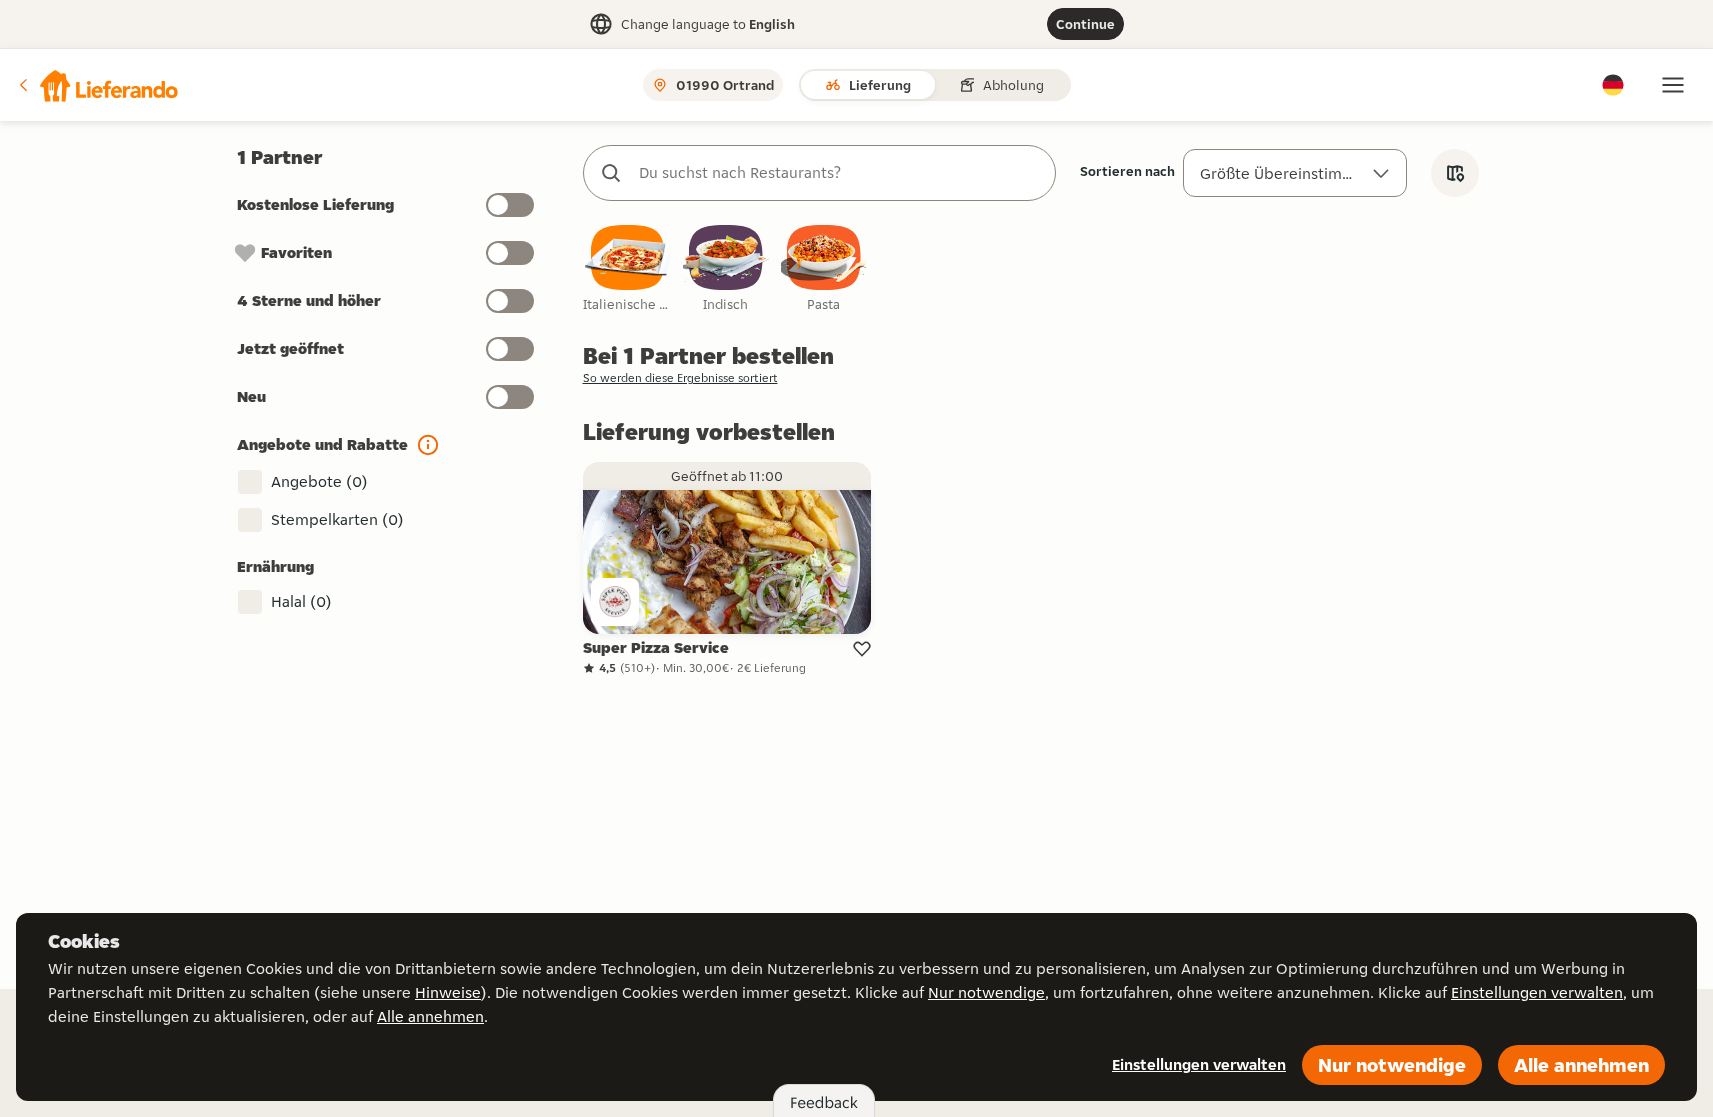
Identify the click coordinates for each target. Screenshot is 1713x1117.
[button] (97, 85)
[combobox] (839, 173)
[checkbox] (628, 269)
